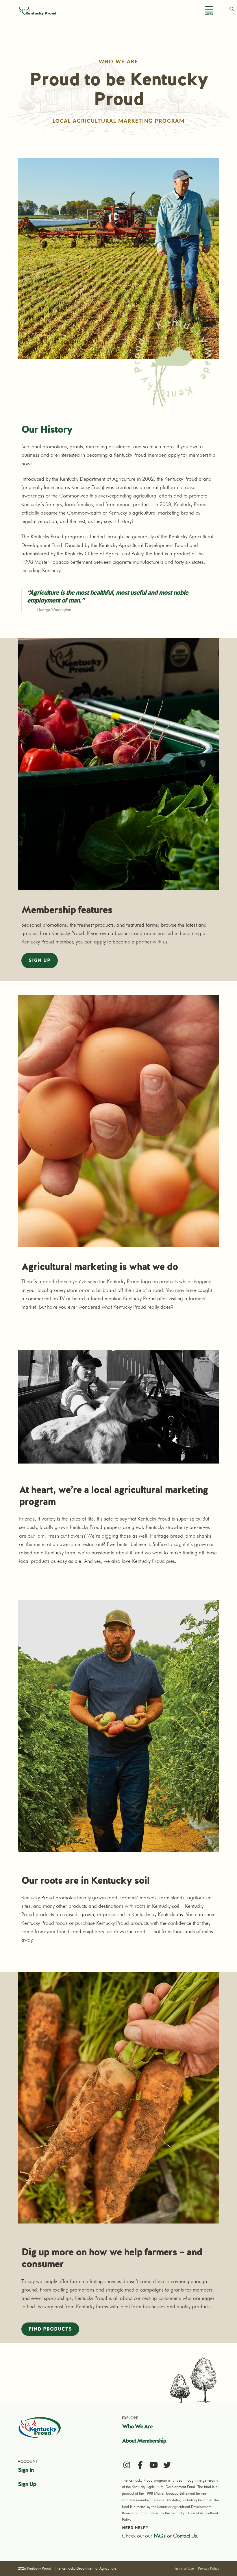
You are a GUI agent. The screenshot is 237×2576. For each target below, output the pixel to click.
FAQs (160, 2536)
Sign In (26, 2470)
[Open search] (232, 9)
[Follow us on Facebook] (140, 2465)
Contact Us (185, 2536)
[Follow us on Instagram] (127, 2465)
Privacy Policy (209, 2568)
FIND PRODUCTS (50, 2329)
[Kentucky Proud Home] (38, 11)
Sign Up (27, 2484)
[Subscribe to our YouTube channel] (154, 2465)
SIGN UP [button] (40, 960)
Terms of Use (184, 2568)
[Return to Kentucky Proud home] (40, 2427)
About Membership (144, 2441)
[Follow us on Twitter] (167, 2465)
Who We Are (137, 2426)
